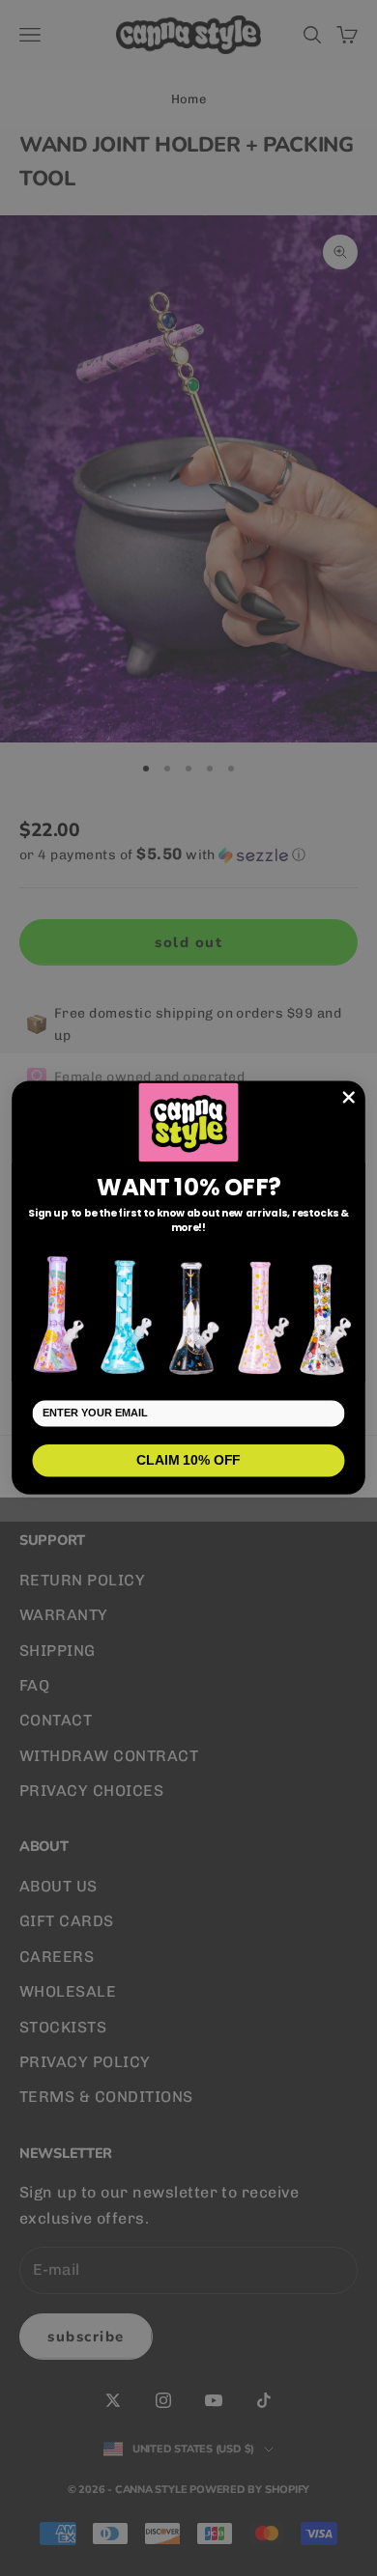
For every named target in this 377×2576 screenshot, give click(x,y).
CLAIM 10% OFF (188, 1461)
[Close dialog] (349, 1098)
